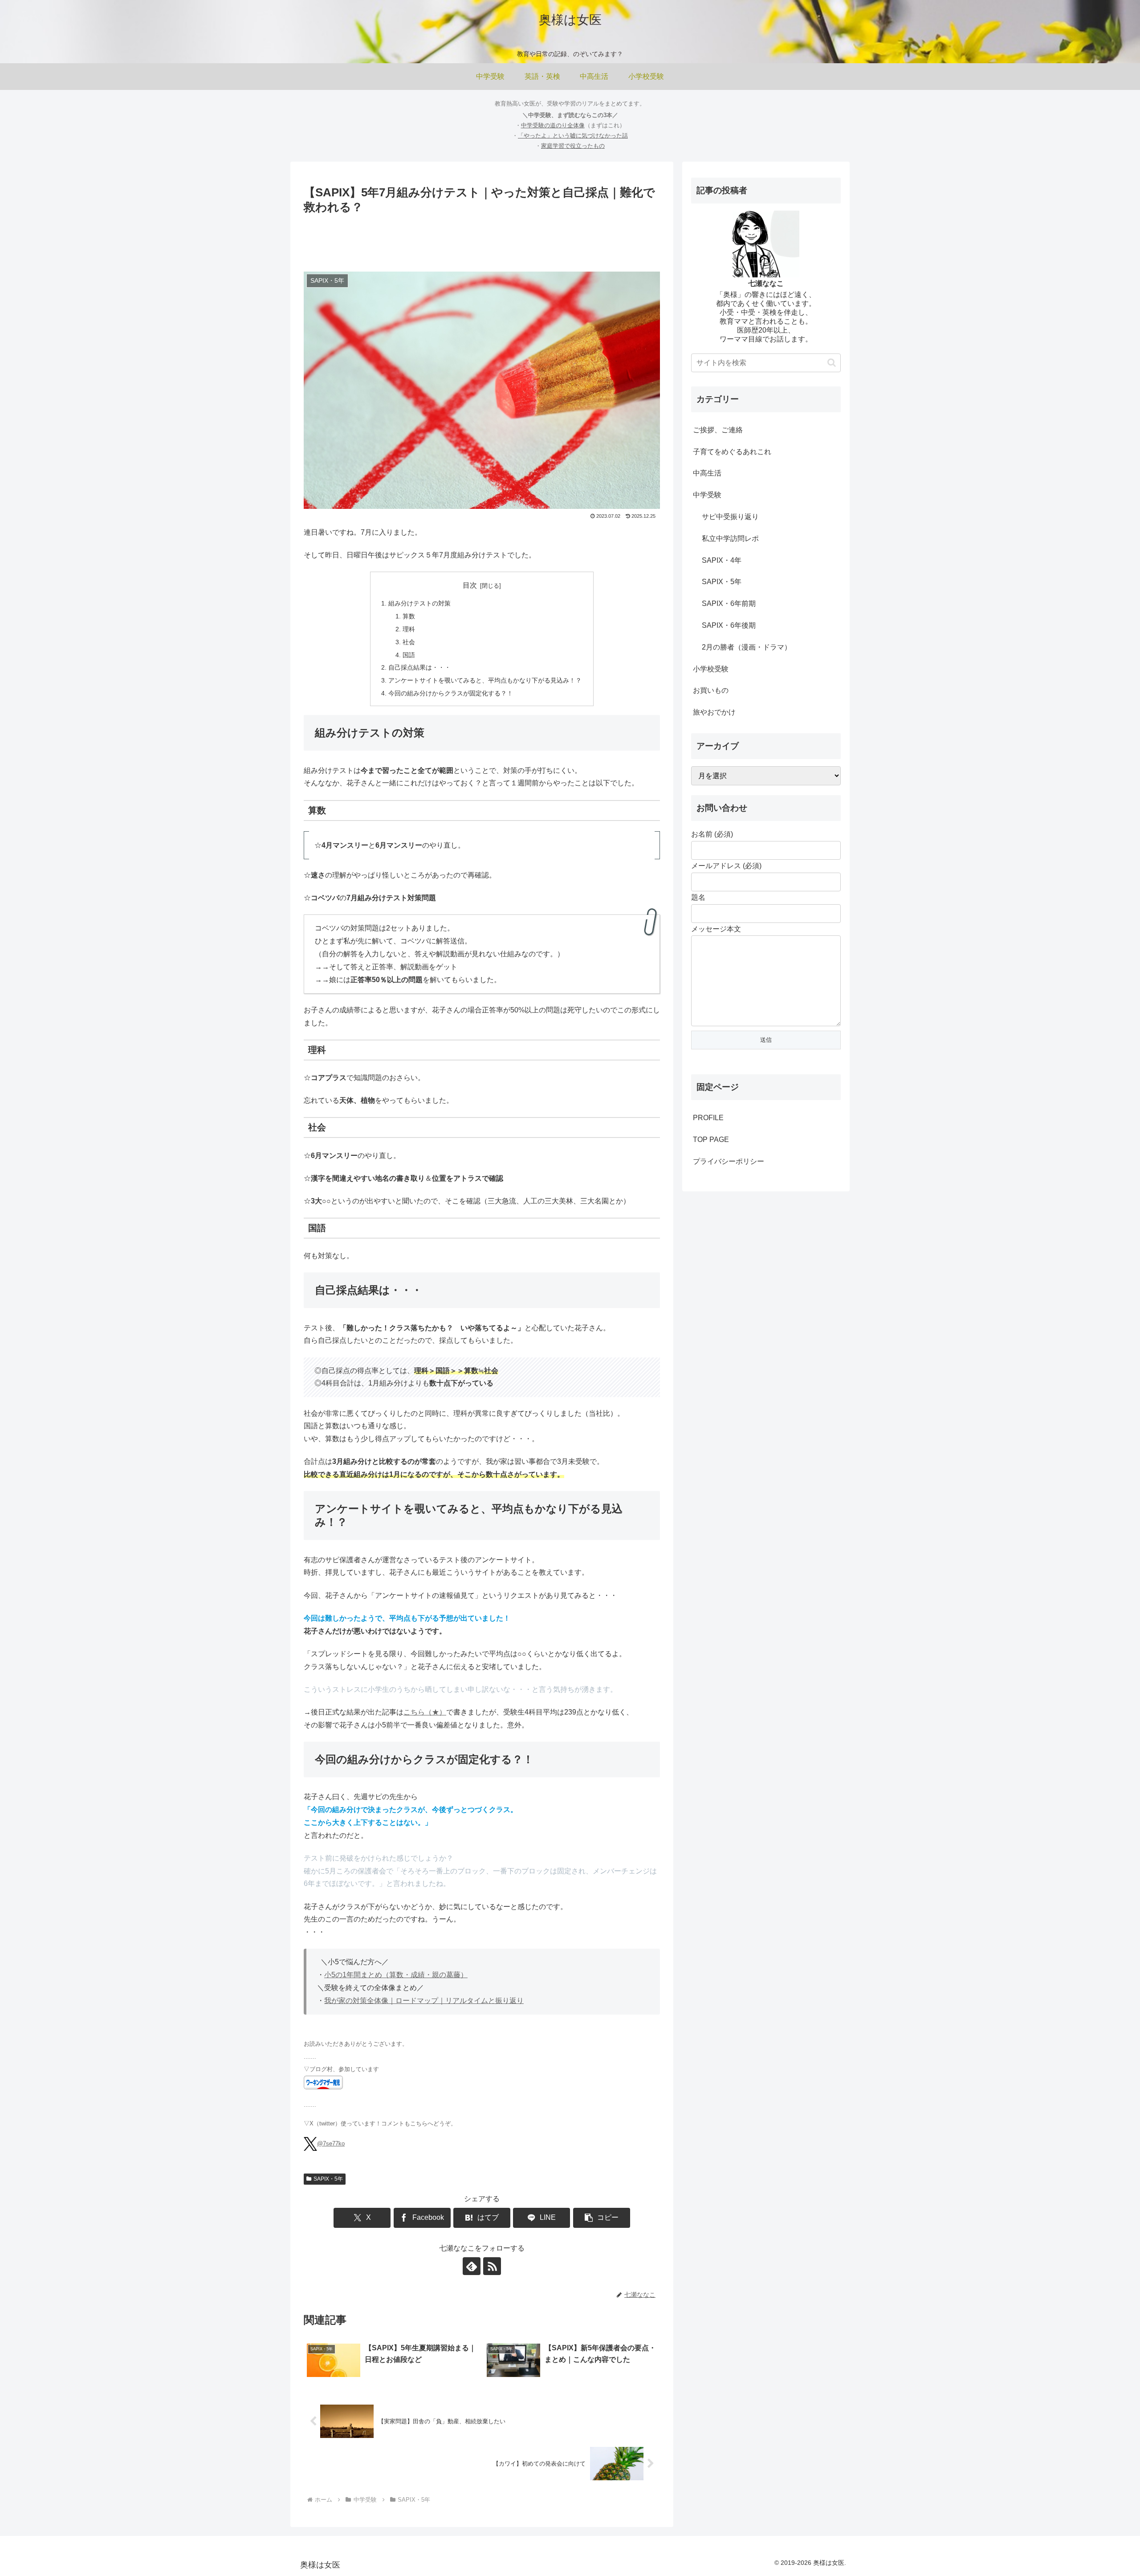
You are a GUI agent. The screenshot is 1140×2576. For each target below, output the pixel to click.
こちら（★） (425, 1712)
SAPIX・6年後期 (729, 625)
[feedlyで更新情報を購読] (472, 2266)
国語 (409, 655)
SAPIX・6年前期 (729, 603)
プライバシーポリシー (729, 1161)
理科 (409, 629)
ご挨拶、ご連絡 (718, 430)
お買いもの (711, 690)
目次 (470, 585)
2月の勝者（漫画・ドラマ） (747, 647)
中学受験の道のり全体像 (553, 125)
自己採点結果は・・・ (419, 667)
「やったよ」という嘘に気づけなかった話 (573, 136)
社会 (409, 642)
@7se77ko (331, 2143)
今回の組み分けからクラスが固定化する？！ (451, 693)
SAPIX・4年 (722, 560)
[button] (602, 2218)
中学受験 (707, 495)
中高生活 (707, 473)
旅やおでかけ (714, 712)
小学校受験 (711, 669)
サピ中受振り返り (730, 517)
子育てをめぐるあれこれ (732, 452)
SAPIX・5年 (328, 2179)
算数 (409, 616)
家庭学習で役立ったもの (573, 146)
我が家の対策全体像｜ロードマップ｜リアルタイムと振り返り (424, 2001)
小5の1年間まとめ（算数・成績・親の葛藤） (396, 1975)
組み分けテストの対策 (419, 603)
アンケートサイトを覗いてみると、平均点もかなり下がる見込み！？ (485, 680)
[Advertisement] (482, 241)
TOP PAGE (711, 1140)
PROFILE (708, 1118)
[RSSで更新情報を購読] (492, 2266)
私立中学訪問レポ (730, 538)
